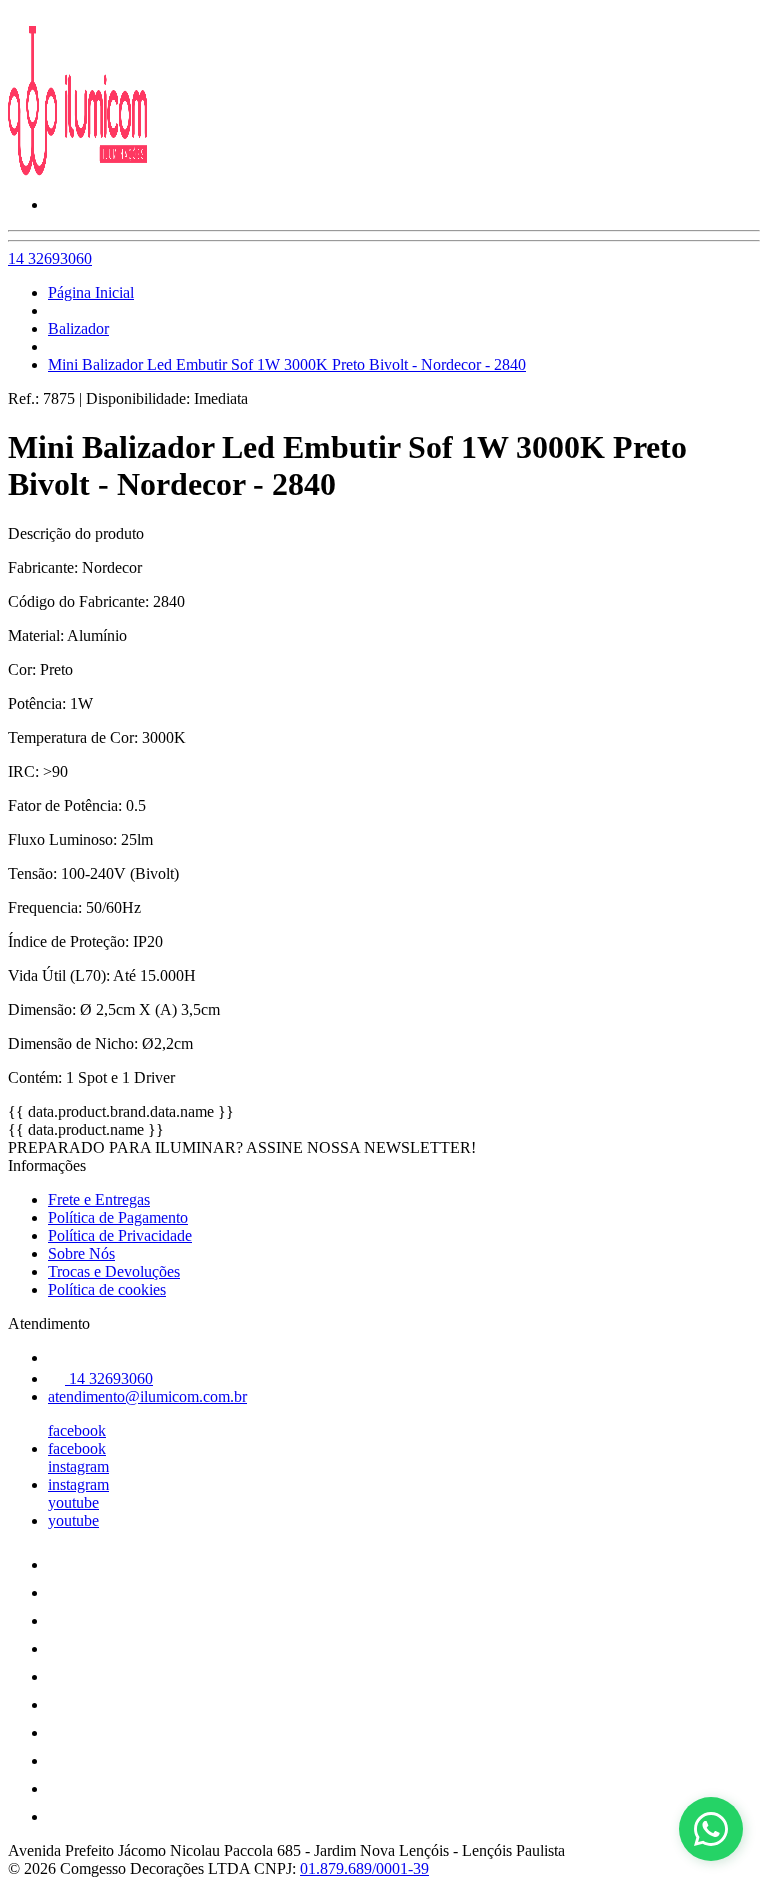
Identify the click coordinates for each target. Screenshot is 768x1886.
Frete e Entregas (99, 1199)
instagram (78, 1466)
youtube (73, 1502)
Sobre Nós (81, 1253)
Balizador (78, 328)
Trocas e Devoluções (114, 1271)
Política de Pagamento (118, 1217)
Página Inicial (91, 292)
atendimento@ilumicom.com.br (147, 1396)
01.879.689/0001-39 (364, 1868)
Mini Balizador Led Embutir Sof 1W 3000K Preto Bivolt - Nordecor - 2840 (287, 364)
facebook (77, 1430)
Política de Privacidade (120, 1235)
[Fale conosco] (711, 1829)
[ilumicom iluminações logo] (83, 170)
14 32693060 (50, 258)
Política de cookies (107, 1289)
